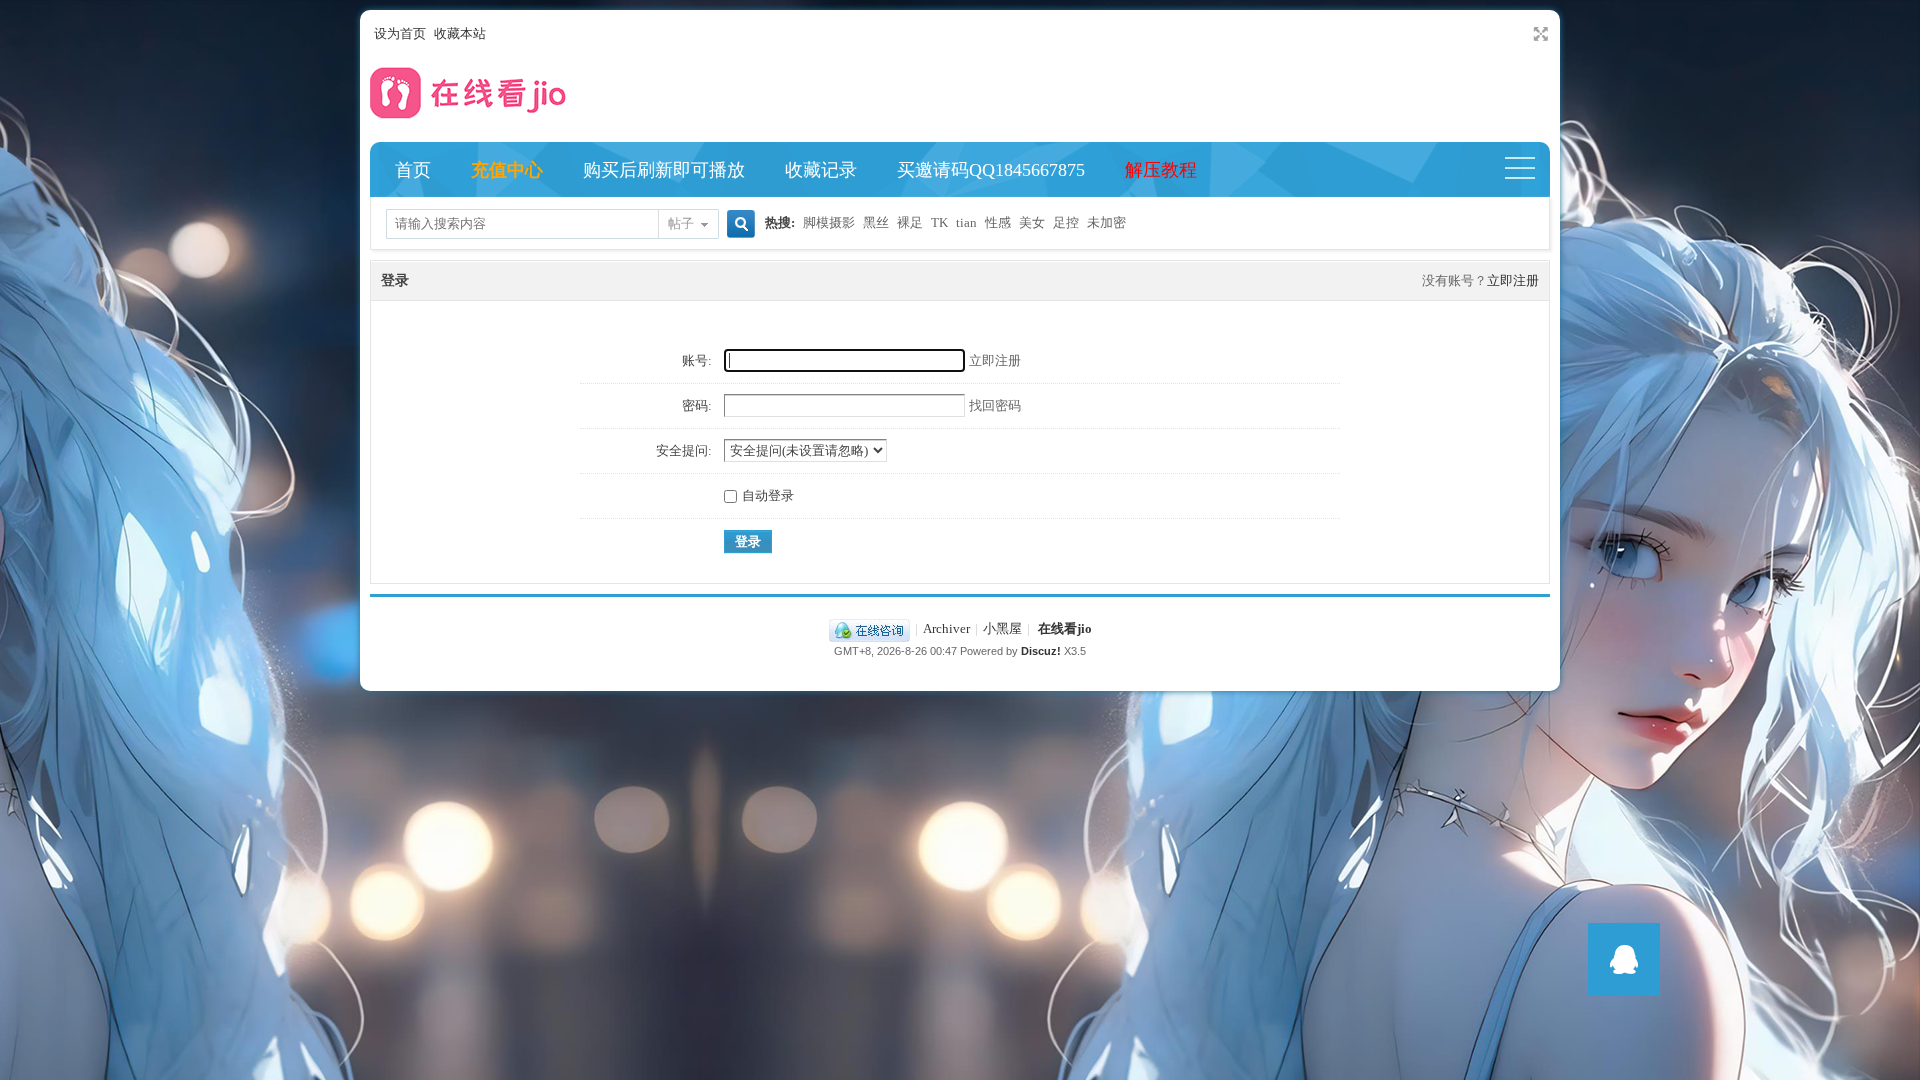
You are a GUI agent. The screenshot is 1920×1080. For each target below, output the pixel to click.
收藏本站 (460, 33)
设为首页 (400, 33)
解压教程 (1161, 170)
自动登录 (768, 495)
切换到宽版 (1538, 34)
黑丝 (876, 222)
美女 (1032, 222)
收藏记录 (821, 170)
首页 (413, 170)
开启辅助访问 (1522, 34)
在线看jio (1065, 628)
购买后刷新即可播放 (664, 170)
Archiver (946, 628)
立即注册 (1513, 280)
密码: (697, 405)
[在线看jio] (470, 123)
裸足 (910, 222)
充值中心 (507, 170)
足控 (1066, 222)
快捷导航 (1528, 170)
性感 (998, 222)
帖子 (681, 223)
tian (966, 222)
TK (939, 222)
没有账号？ (1454, 280)
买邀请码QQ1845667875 (991, 170)
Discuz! (1041, 651)
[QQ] (869, 628)
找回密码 (995, 405)
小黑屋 (1002, 628)
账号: (697, 360)
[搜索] (738, 225)
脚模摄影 (829, 222)
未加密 (1106, 222)
